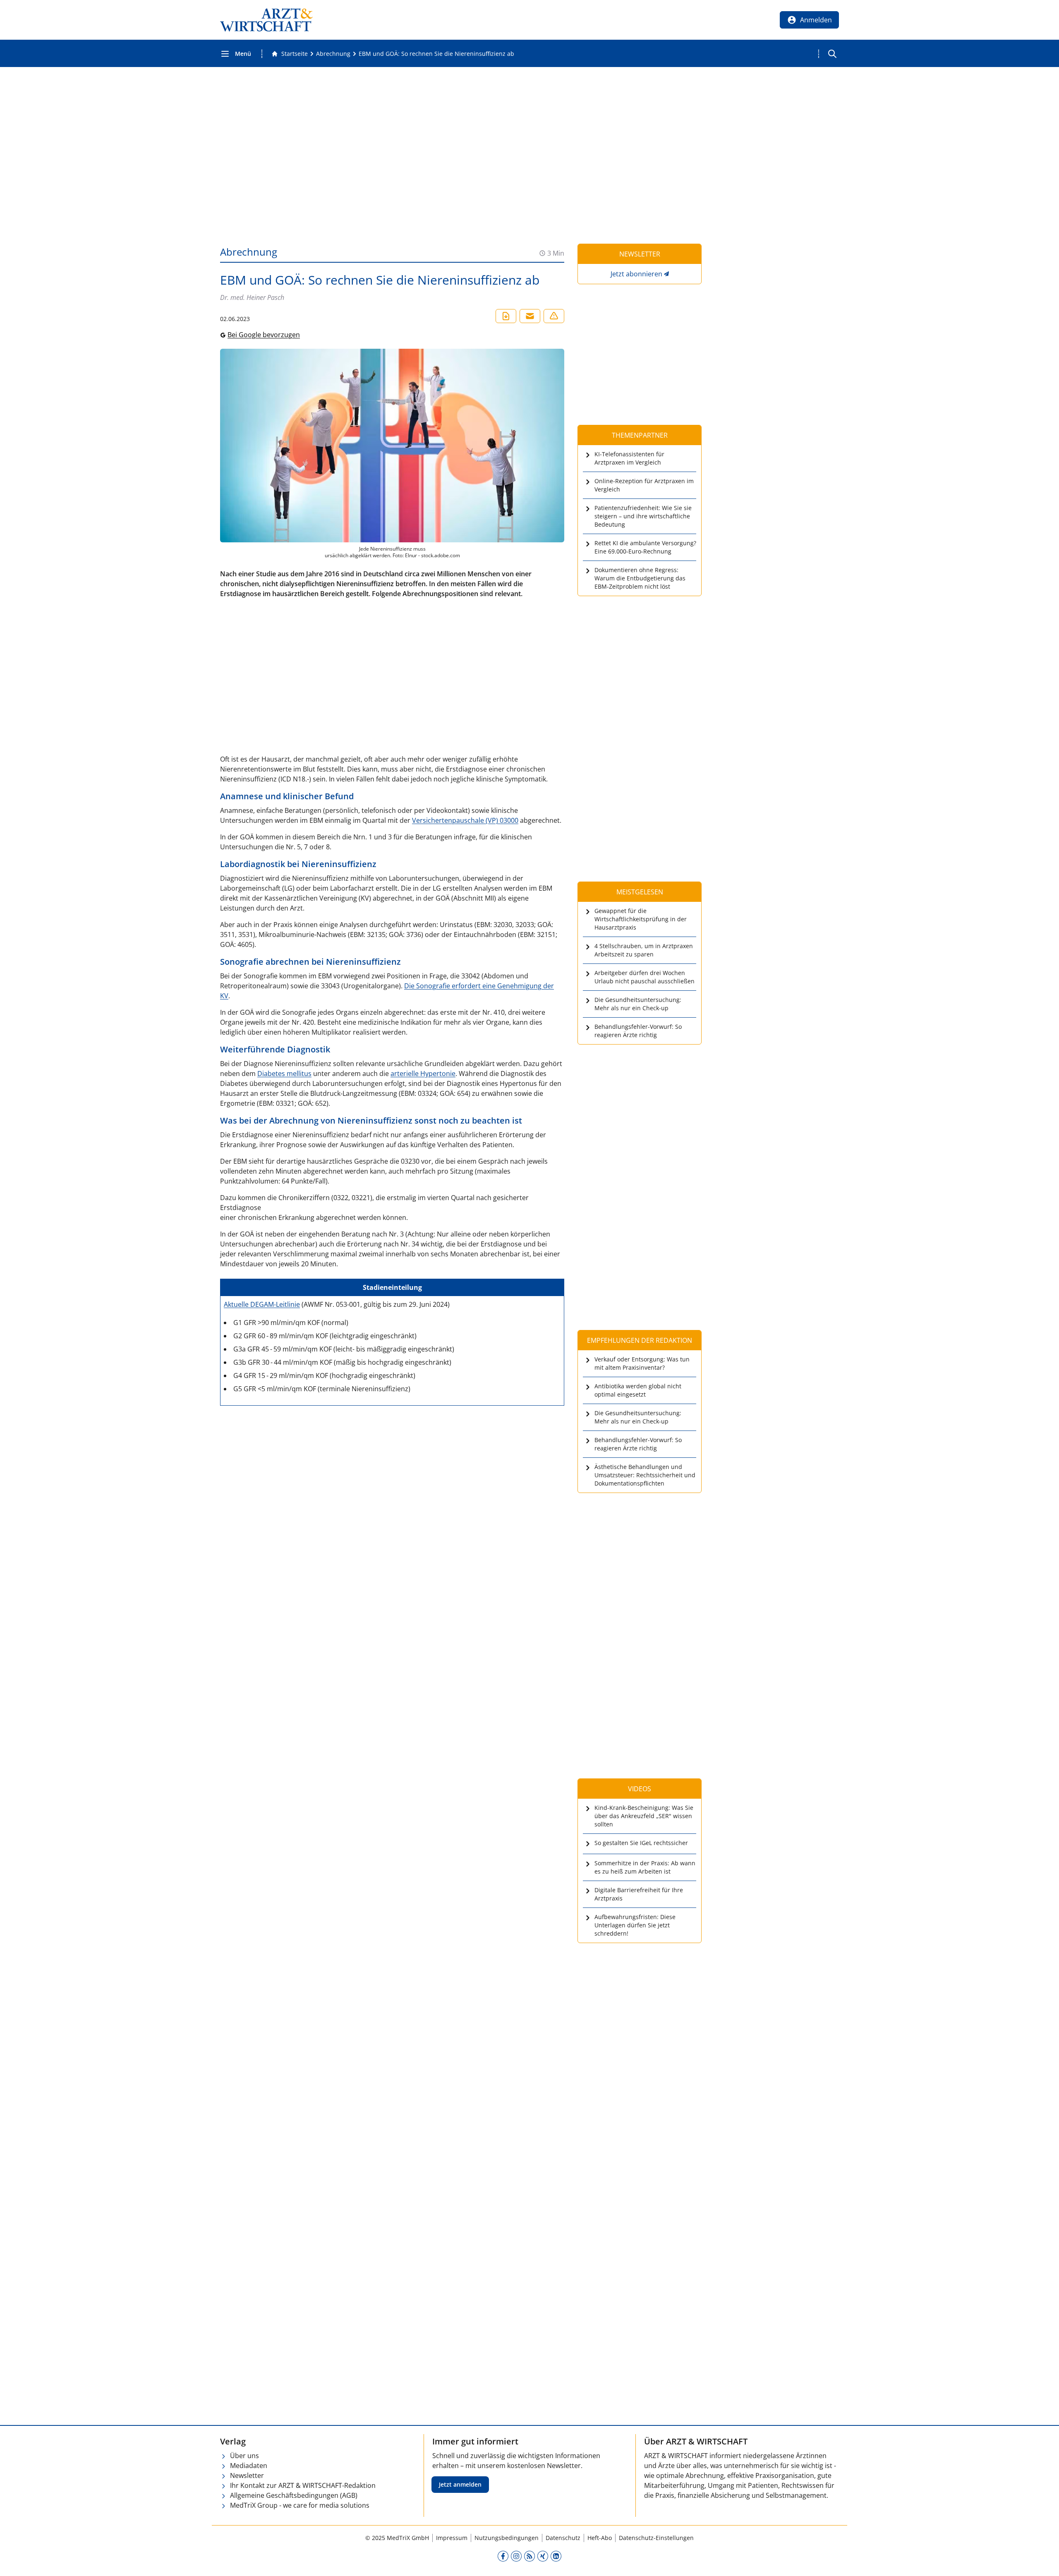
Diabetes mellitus (284, 1074)
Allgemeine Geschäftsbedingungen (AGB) (294, 2495)
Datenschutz (563, 2538)
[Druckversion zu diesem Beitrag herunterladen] (506, 316)
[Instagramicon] (516, 2556)
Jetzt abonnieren (636, 274)
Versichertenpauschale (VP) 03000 (465, 820)
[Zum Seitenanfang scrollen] (1044, 2561)
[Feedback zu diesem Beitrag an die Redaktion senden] (554, 316)
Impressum (452, 2538)
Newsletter (247, 2475)
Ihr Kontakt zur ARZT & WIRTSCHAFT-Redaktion (303, 2485)
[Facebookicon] (503, 2556)
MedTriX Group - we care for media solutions (300, 2505)
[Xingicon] (543, 2556)
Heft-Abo (600, 2538)
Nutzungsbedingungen (507, 2538)
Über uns (244, 2456)
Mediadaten (249, 2466)
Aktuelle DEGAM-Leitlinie (262, 1304)
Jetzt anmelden (460, 2484)
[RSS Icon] (529, 2556)
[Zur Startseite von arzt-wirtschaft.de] (266, 20)
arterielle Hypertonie (423, 1074)
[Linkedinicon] (556, 2556)
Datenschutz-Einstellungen (656, 2538)
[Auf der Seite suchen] (832, 54)
